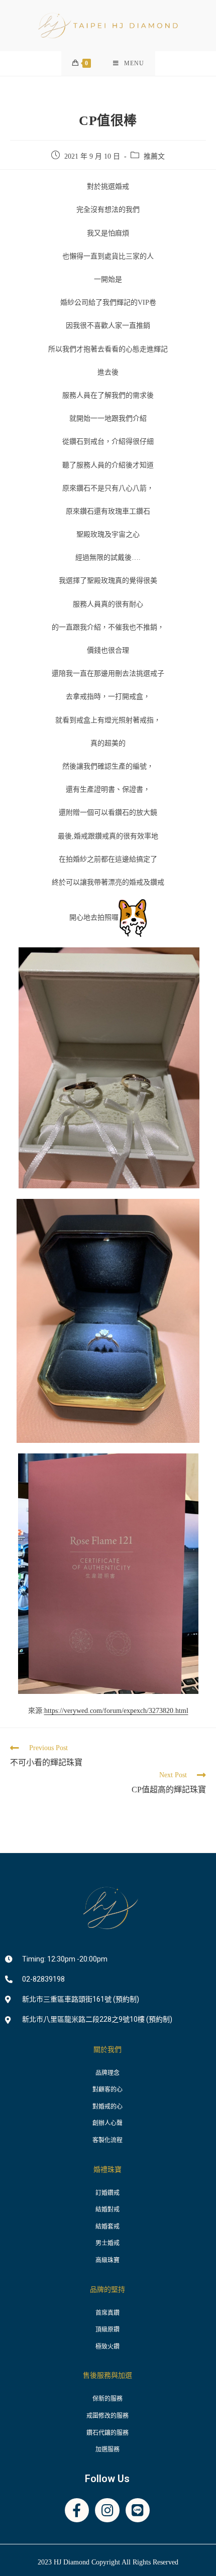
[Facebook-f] (77, 2510)
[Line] (138, 2510)
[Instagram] (107, 2510)
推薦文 (154, 156)
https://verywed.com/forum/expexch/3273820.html (116, 1711)
